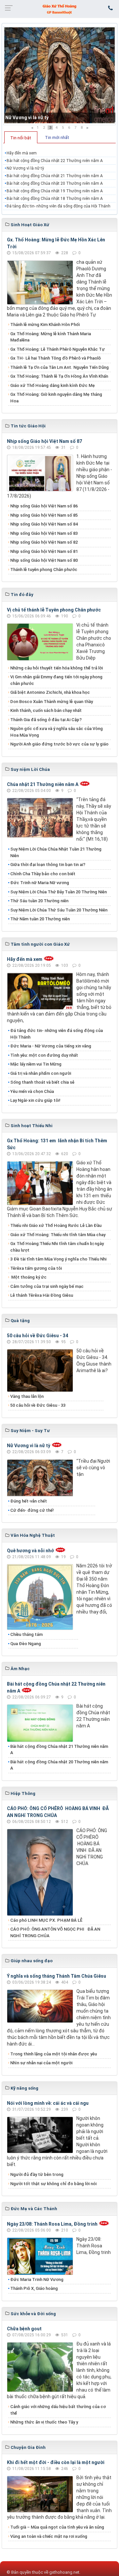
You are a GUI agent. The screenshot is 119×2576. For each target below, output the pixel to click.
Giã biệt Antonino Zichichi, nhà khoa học (50, 692)
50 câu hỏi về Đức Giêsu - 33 (38, 1405)
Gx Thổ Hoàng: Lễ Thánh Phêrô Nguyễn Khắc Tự (58, 349)
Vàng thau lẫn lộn (27, 1396)
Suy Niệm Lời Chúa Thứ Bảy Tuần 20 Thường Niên (59, 892)
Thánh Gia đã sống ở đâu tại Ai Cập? (46, 720)
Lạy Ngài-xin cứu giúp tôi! (35, 1100)
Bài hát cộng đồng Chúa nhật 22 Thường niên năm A (55, 161)
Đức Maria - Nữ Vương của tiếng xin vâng (51, 1046)
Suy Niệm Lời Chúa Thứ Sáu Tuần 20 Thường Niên (59, 910)
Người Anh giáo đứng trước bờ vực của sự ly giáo (59, 744)
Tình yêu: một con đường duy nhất (44, 1055)
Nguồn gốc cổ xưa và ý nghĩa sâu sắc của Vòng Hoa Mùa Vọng (57, 732)
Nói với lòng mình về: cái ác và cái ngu (48, 2103)
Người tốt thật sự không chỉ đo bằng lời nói (53, 2184)
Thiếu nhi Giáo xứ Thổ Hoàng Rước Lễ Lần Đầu (56, 1225)
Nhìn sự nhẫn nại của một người (41, 2063)
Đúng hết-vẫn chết (29, 1501)
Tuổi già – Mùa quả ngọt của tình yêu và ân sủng (57, 2527)
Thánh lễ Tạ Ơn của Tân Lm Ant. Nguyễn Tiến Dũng (59, 367)
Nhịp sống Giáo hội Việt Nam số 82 (44, 542)
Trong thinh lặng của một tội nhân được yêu (54, 2054)
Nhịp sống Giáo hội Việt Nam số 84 (44, 524)
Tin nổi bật (21, 138)
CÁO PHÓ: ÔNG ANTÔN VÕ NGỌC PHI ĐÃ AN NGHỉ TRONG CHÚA (55, 1932)
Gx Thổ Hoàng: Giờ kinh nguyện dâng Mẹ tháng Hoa (56, 398)
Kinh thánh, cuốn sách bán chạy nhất (46, 710)
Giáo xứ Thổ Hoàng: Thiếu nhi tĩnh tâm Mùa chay (58, 1235)
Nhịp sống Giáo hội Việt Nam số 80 (44, 560)
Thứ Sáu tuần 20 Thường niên (39, 901)
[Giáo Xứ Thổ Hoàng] (59, 9)
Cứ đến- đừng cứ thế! (32, 1510)
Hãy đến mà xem (22, 153)
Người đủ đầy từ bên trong (37, 2174)
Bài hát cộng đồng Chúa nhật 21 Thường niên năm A (55, 176)
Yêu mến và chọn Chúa (32, 1091)
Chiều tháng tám (26, 1634)
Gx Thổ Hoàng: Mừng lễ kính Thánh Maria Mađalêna (51, 337)
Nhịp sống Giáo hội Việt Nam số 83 (44, 533)
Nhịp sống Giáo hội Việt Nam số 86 (44, 506)
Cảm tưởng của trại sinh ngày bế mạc (47, 1286)
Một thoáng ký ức (28, 1277)
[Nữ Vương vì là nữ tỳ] (59, 76)
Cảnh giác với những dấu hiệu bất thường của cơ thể (58, 2410)
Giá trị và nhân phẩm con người (41, 1073)
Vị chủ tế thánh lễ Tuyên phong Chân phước (54, 610)
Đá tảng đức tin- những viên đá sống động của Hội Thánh (59, 206)
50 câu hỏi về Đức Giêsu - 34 (38, 1336)
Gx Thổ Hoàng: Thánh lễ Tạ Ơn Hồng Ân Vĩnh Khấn (59, 376)
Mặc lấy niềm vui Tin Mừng (36, 1064)
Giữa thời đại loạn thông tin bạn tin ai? (48, 865)
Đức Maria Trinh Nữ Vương (37, 2279)
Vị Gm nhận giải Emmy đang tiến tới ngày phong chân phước (56, 680)
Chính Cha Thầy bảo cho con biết (43, 874)
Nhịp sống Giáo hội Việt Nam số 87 (44, 441)
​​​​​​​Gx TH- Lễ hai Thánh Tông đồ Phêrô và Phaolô (56, 358)
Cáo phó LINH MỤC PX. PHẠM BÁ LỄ (46, 1920)
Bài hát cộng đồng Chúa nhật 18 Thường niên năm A (55, 199)
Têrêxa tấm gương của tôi (36, 1268)
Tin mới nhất (57, 137)
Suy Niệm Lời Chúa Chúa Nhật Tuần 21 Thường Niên (56, 852)
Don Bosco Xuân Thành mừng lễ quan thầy (52, 702)
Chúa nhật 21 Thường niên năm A (43, 784)
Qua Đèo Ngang (26, 1644)
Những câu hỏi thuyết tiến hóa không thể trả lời (57, 668)
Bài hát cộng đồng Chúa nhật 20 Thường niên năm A (55, 183)
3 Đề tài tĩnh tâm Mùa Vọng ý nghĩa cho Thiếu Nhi (58, 1259)
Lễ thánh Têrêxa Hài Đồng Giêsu (42, 1295)
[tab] (21, 137)
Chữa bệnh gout (24, 2329)
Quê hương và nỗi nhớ (30, 1551)
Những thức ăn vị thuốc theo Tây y (44, 2422)
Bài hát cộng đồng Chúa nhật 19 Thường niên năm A (55, 191)
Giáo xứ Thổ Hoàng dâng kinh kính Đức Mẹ (53, 385)
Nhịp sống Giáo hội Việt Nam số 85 (44, 515)
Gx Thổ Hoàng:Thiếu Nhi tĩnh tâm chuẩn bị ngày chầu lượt (57, 1247)
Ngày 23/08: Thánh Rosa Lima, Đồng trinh (52, 2224)
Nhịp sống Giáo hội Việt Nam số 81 (44, 551)
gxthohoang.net (64, 2572)
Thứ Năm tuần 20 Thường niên (40, 919)
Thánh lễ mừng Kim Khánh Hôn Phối (45, 325)
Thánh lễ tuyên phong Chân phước (44, 569)
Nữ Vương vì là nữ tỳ (27, 118)
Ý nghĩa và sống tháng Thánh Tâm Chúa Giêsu (57, 1976)
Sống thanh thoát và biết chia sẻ (42, 1082)
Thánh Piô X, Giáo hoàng (34, 2288)
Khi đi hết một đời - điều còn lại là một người (56, 2462)
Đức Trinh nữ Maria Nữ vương (40, 883)
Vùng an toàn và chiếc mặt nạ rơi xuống (49, 2536)
